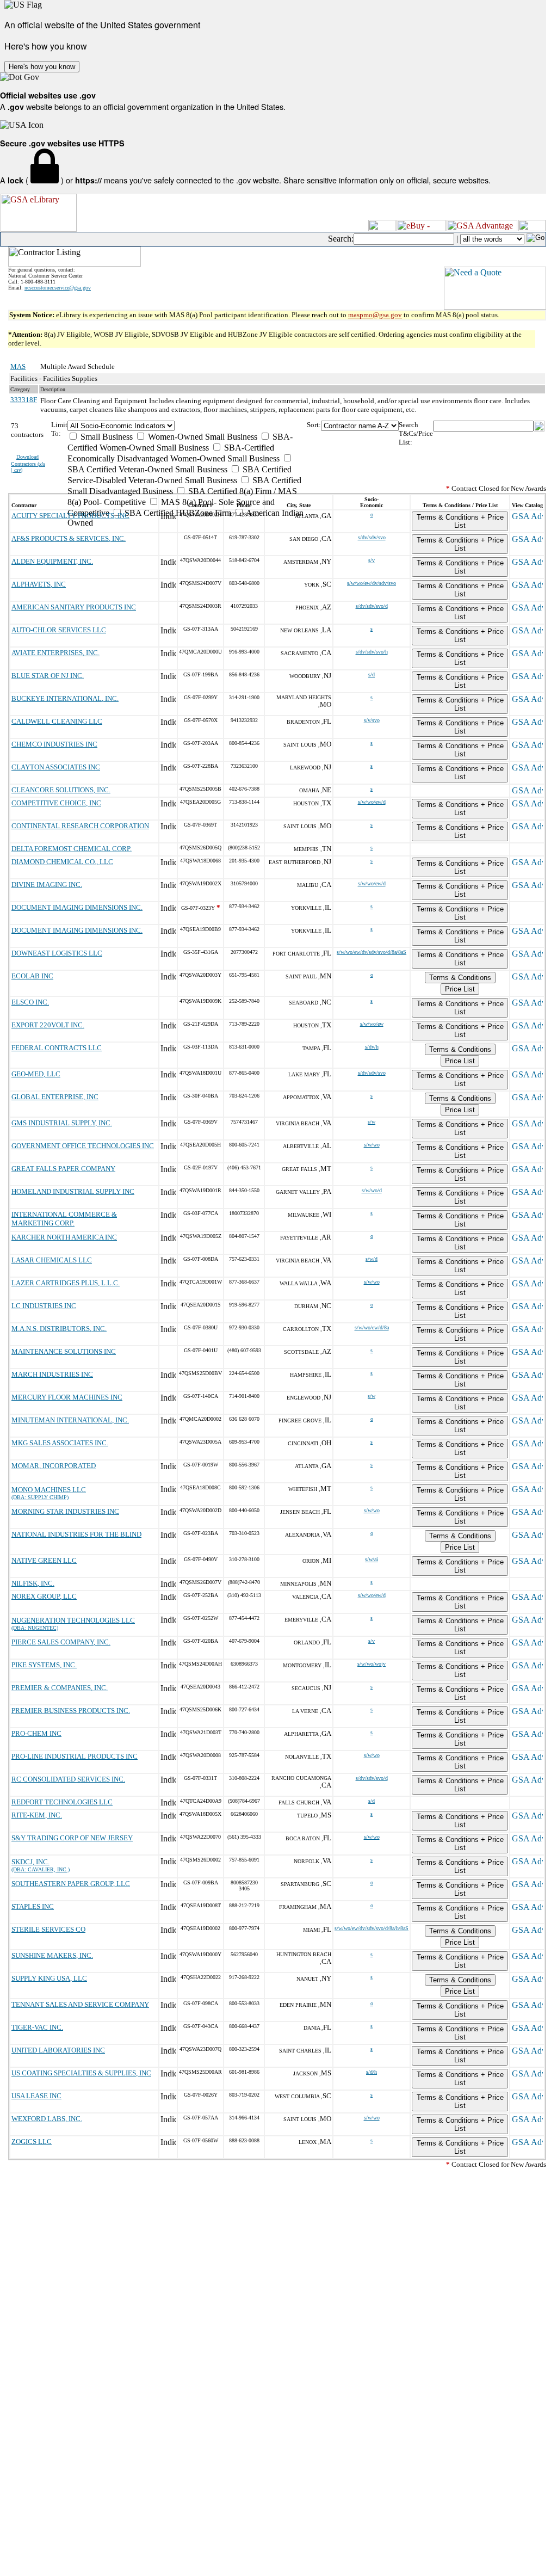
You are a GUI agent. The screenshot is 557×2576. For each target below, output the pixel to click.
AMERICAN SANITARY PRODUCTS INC (74, 607)
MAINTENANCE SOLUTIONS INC (64, 1351)
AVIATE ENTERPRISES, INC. (55, 653)
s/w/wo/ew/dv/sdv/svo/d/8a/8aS (372, 952)
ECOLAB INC (32, 976)
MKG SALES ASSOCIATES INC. (60, 1443)
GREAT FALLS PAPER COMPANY (63, 1169)
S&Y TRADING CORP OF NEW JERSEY (72, 1838)
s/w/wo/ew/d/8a (372, 1327)
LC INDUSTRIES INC (44, 1306)
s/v (372, 560)
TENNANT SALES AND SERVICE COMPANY (80, 2004)
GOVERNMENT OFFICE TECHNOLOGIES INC (83, 1146)
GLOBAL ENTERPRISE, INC (55, 1097)
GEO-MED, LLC (36, 1074)
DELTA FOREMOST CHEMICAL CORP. (72, 849)
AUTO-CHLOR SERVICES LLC (59, 630)
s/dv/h (372, 1047)
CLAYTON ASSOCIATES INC (56, 767)
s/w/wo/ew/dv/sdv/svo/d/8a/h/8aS (372, 1928)
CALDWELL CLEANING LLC (57, 721)
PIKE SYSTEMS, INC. (44, 1665)
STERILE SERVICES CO (48, 1929)
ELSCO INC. (30, 1002)
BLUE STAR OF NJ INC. (48, 676)
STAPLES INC (33, 1906)
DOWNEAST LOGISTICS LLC (57, 953)
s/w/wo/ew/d (372, 802)
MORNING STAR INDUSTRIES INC (65, 1511)
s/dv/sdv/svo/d (372, 606)
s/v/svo (372, 720)
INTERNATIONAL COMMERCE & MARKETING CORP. (64, 1219)
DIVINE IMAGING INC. (47, 885)
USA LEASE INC (36, 2096)
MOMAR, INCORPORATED (54, 1466)
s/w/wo (372, 1145)
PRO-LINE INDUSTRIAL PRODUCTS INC (75, 1756)
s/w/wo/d (372, 1190)
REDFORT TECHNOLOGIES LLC (62, 1802)
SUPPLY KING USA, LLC (49, 1978)
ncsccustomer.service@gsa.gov (58, 288)
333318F (24, 400)
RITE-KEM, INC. (37, 1815)
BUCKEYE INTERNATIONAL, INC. (65, 698)
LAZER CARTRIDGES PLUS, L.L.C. (66, 1283)
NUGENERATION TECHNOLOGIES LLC (73, 1620)
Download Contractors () (28, 463)
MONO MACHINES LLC (49, 1490)
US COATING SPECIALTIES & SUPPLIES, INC (81, 2073)
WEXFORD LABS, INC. (47, 2119)
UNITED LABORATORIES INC (58, 2050)
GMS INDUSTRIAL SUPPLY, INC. (62, 1123)
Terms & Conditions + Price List (460, 521)
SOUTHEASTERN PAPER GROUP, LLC (71, 1884)
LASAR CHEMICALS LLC (52, 1260)
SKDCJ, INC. (30, 1862)
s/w (372, 1122)
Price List (460, 989)
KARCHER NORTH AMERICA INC (64, 1237)
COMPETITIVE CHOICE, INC (56, 803)
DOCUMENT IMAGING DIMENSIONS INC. (77, 907)
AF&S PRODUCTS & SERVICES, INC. (69, 538)
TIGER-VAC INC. (37, 2027)
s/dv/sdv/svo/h (372, 652)
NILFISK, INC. (33, 1583)
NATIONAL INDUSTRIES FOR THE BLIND (76, 1534)
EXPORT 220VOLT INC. (48, 1025)
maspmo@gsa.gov (375, 315)
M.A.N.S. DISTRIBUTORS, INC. (59, 1329)
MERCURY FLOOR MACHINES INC (67, 1397)
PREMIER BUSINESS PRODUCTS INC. (71, 1711)
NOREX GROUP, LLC (44, 1596)
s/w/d (372, 1259)
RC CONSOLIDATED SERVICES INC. (68, 1779)
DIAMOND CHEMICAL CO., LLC (62, 862)
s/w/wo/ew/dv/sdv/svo (372, 583)
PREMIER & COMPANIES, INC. (60, 1688)
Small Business (106, 437)
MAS (18, 366)
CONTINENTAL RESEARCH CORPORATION (80, 826)
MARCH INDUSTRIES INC (52, 1374)
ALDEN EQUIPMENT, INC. (52, 561)
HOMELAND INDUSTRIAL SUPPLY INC (73, 1191)
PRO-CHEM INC (36, 1733)
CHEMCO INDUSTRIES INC (54, 744)
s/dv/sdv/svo (372, 537)
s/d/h (372, 2072)
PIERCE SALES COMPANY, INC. (61, 1642)
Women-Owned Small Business (202, 437)
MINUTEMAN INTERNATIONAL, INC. (70, 1420)
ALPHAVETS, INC (39, 584)
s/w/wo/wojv (372, 1664)
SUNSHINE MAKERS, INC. (52, 1955)
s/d (372, 674)
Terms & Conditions (460, 978)
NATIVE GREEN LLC (44, 1560)
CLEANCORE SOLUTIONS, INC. (61, 790)
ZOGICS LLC (32, 2141)
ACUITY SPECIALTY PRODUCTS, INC (70, 516)
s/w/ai (372, 1559)
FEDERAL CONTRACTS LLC (57, 1048)
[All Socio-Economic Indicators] (187, 426)
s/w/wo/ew (372, 1024)
